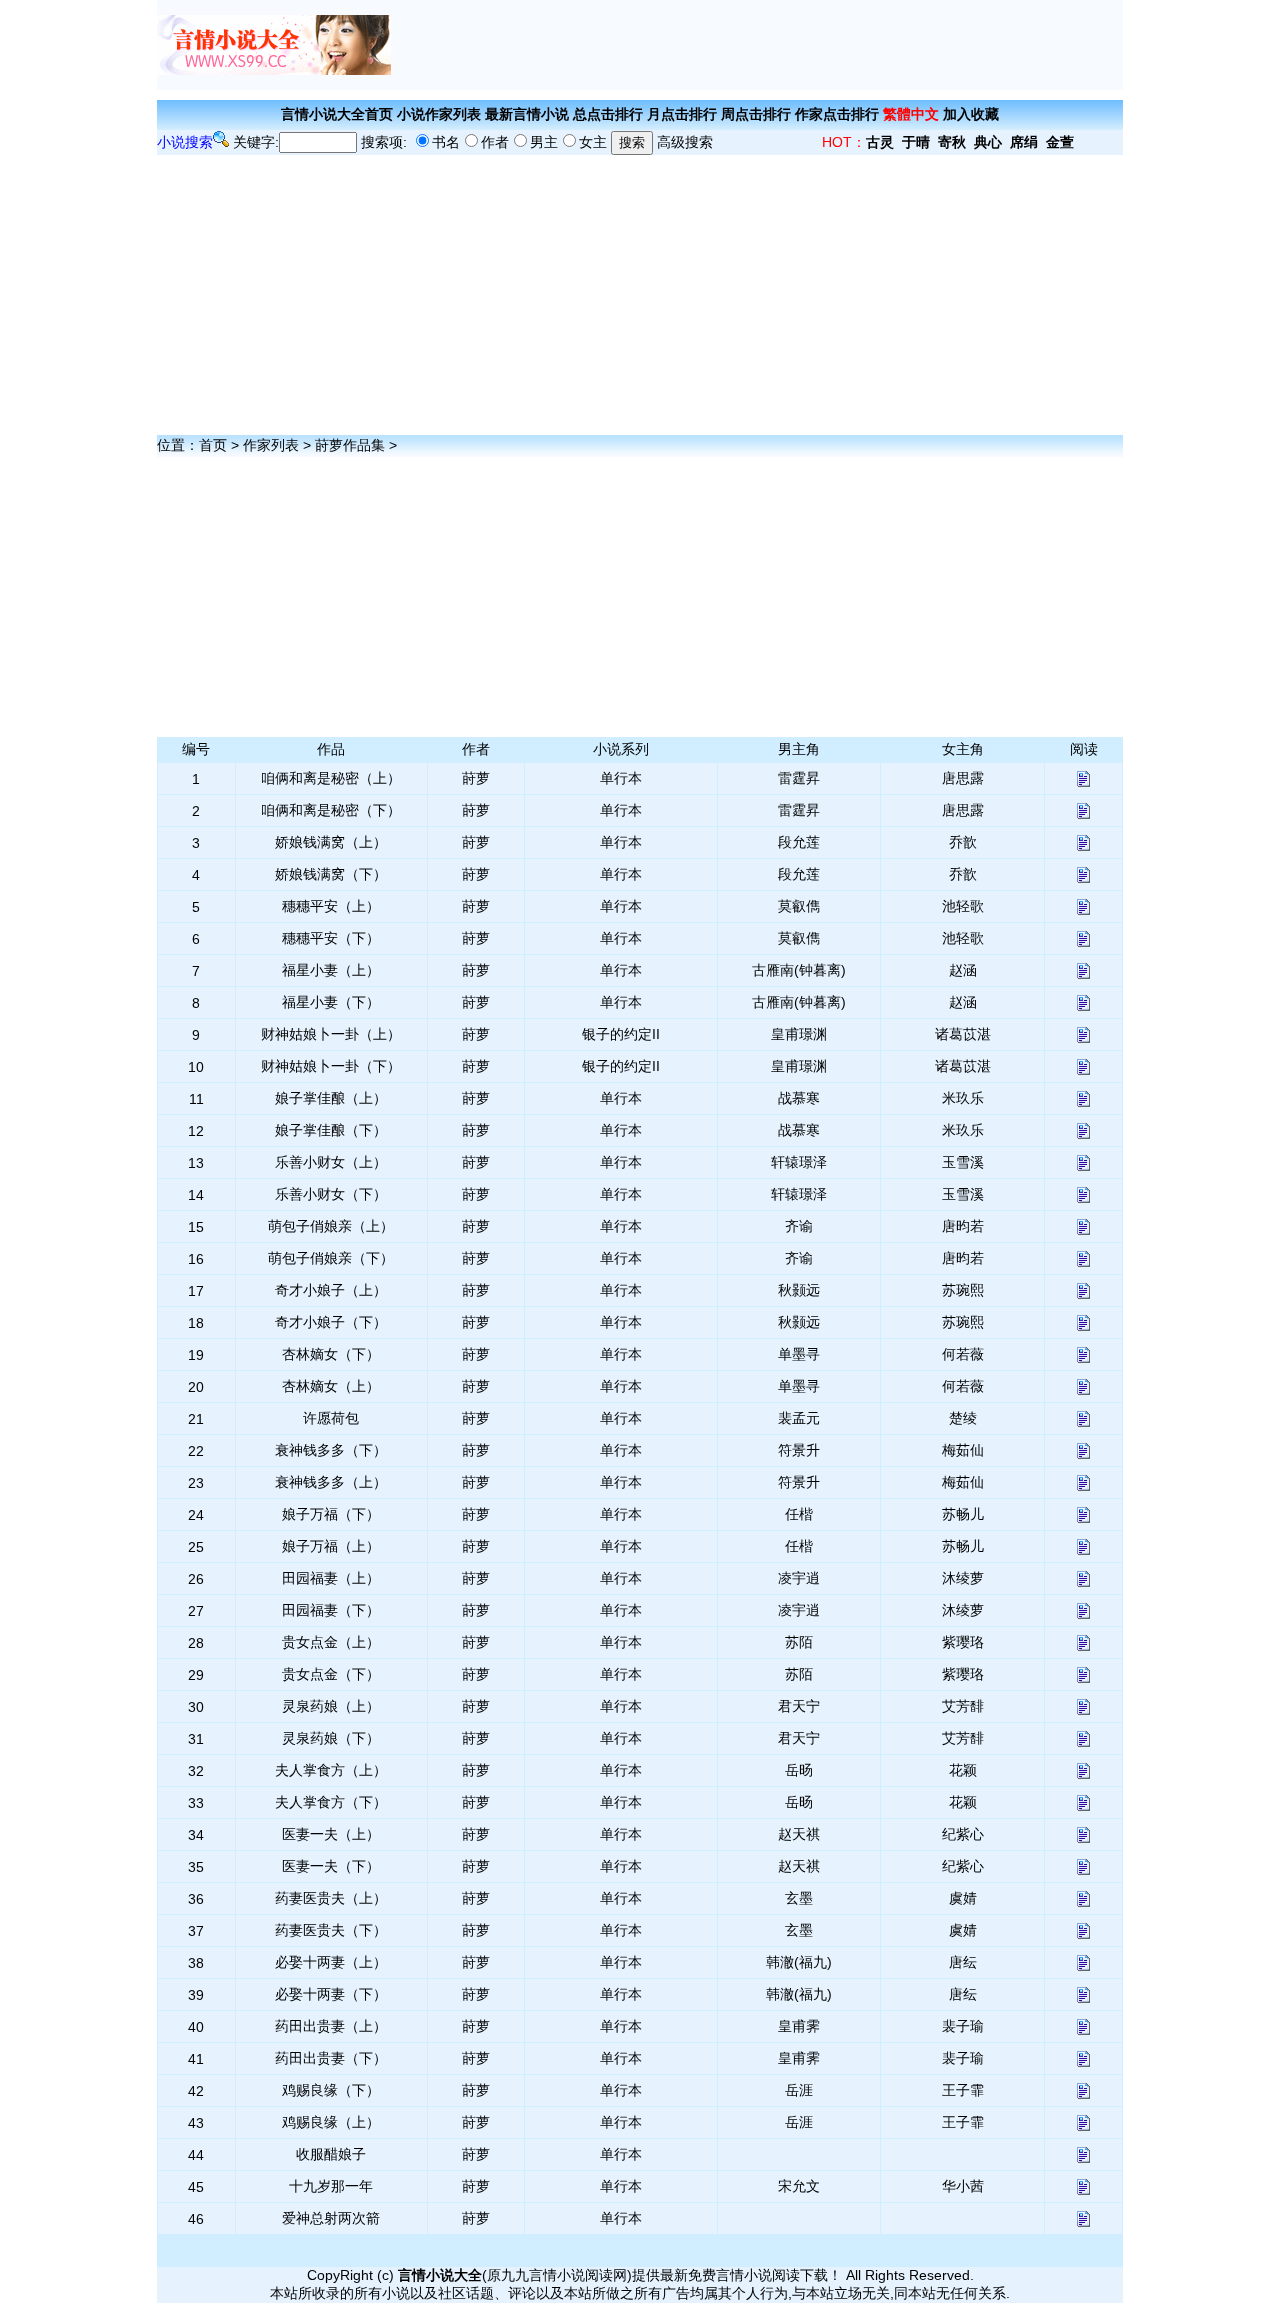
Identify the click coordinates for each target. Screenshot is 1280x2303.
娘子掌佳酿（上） (331, 1098)
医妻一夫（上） (331, 1834)
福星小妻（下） (331, 1002)
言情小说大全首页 (337, 114)
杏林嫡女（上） (331, 1386)
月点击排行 (682, 114)
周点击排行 (756, 114)
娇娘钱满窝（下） (331, 874)
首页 (213, 445)
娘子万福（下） (331, 1514)
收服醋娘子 (331, 2154)
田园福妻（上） (331, 1578)
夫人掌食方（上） (331, 1770)
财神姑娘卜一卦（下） (331, 1066)
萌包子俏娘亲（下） (331, 1258)
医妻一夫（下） (331, 1866)
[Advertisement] (757, 45)
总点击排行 (608, 114)
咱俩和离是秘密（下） (331, 810)
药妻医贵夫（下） (331, 1930)
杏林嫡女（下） (331, 1354)
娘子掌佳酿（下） (331, 1130)
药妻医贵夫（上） (331, 1898)
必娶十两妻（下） (331, 1994)
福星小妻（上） (331, 970)
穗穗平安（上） (331, 906)
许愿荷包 (331, 1418)
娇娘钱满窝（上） (331, 842)
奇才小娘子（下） (331, 1322)
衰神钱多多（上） (331, 1482)
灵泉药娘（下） (331, 1738)
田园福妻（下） (331, 1610)
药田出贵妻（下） (331, 2058)
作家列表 (271, 445)
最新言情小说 (527, 114)
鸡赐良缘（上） (331, 2122)
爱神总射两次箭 (331, 2218)
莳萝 (476, 778)
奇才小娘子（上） (331, 1290)
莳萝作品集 (350, 445)
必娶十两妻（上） (331, 1962)
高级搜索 (685, 142)
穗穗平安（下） (331, 938)
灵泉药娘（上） (331, 1706)
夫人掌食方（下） (331, 1802)
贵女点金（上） (331, 1642)
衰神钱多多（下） (331, 1450)
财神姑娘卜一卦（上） (331, 1034)
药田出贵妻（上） (331, 2026)
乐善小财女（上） (331, 1162)
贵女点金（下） (331, 1674)
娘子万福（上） (331, 1546)
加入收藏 (971, 114)
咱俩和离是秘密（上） (331, 778)
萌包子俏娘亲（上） (331, 1226)
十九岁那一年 (331, 2186)
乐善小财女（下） (331, 1194)
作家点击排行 (837, 114)
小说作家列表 (439, 114)
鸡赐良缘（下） (331, 2090)
